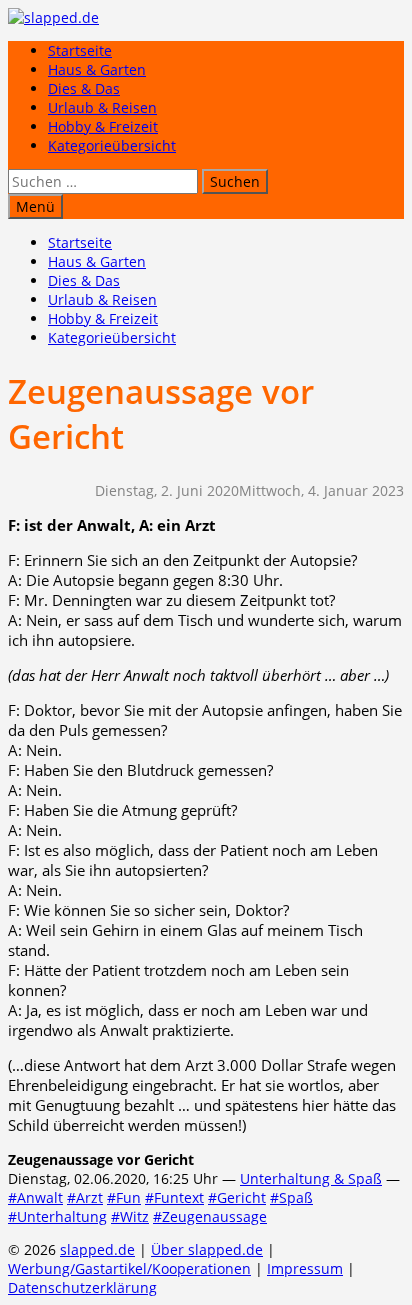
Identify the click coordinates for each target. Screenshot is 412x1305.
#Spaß (291, 1197)
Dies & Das (84, 88)
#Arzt (85, 1197)
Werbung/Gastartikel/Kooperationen (129, 1268)
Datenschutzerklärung (82, 1287)
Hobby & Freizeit (103, 126)
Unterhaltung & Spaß (311, 1178)
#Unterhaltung (57, 1216)
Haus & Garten (97, 69)
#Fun (124, 1197)
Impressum (305, 1268)
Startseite (80, 50)
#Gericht (237, 1197)
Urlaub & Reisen (102, 107)
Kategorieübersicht (112, 145)
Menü (35, 206)
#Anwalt (35, 1197)
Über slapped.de (207, 1249)
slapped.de (97, 1249)
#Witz (130, 1216)
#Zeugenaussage (210, 1216)
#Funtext (174, 1197)
